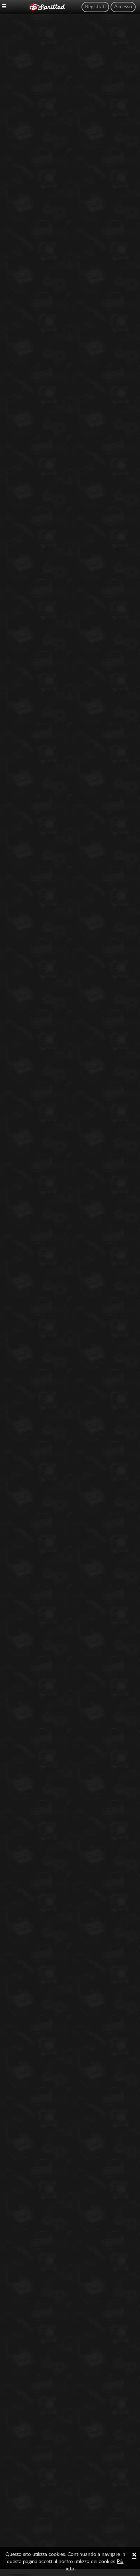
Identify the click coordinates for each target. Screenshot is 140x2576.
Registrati (95, 7)
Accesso (123, 7)
